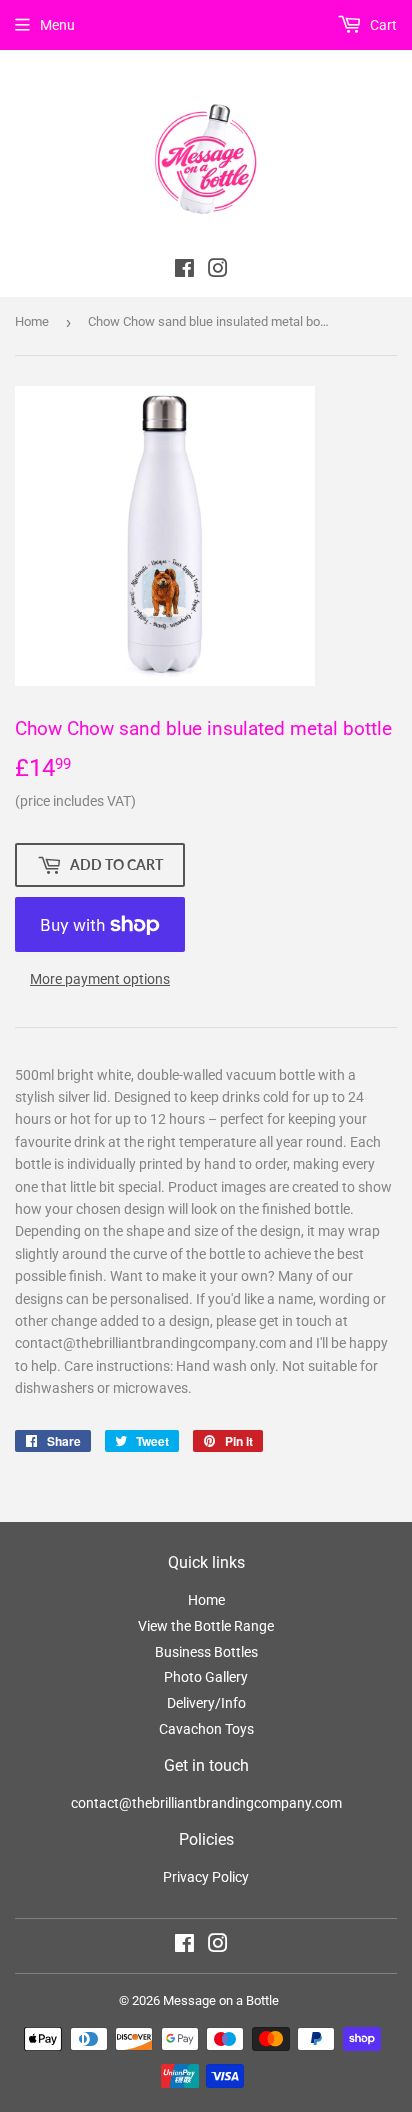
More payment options (100, 979)
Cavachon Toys (206, 1729)
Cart (382, 25)
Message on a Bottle (221, 2000)
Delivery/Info (206, 1703)
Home (32, 321)
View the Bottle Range (206, 1626)
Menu (57, 25)
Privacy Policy (206, 1877)
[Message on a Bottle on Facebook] (184, 1946)
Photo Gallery (206, 1677)
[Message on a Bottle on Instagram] (218, 1946)
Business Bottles (206, 1652)
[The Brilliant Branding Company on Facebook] (184, 271)
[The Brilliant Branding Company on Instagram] (218, 271)
